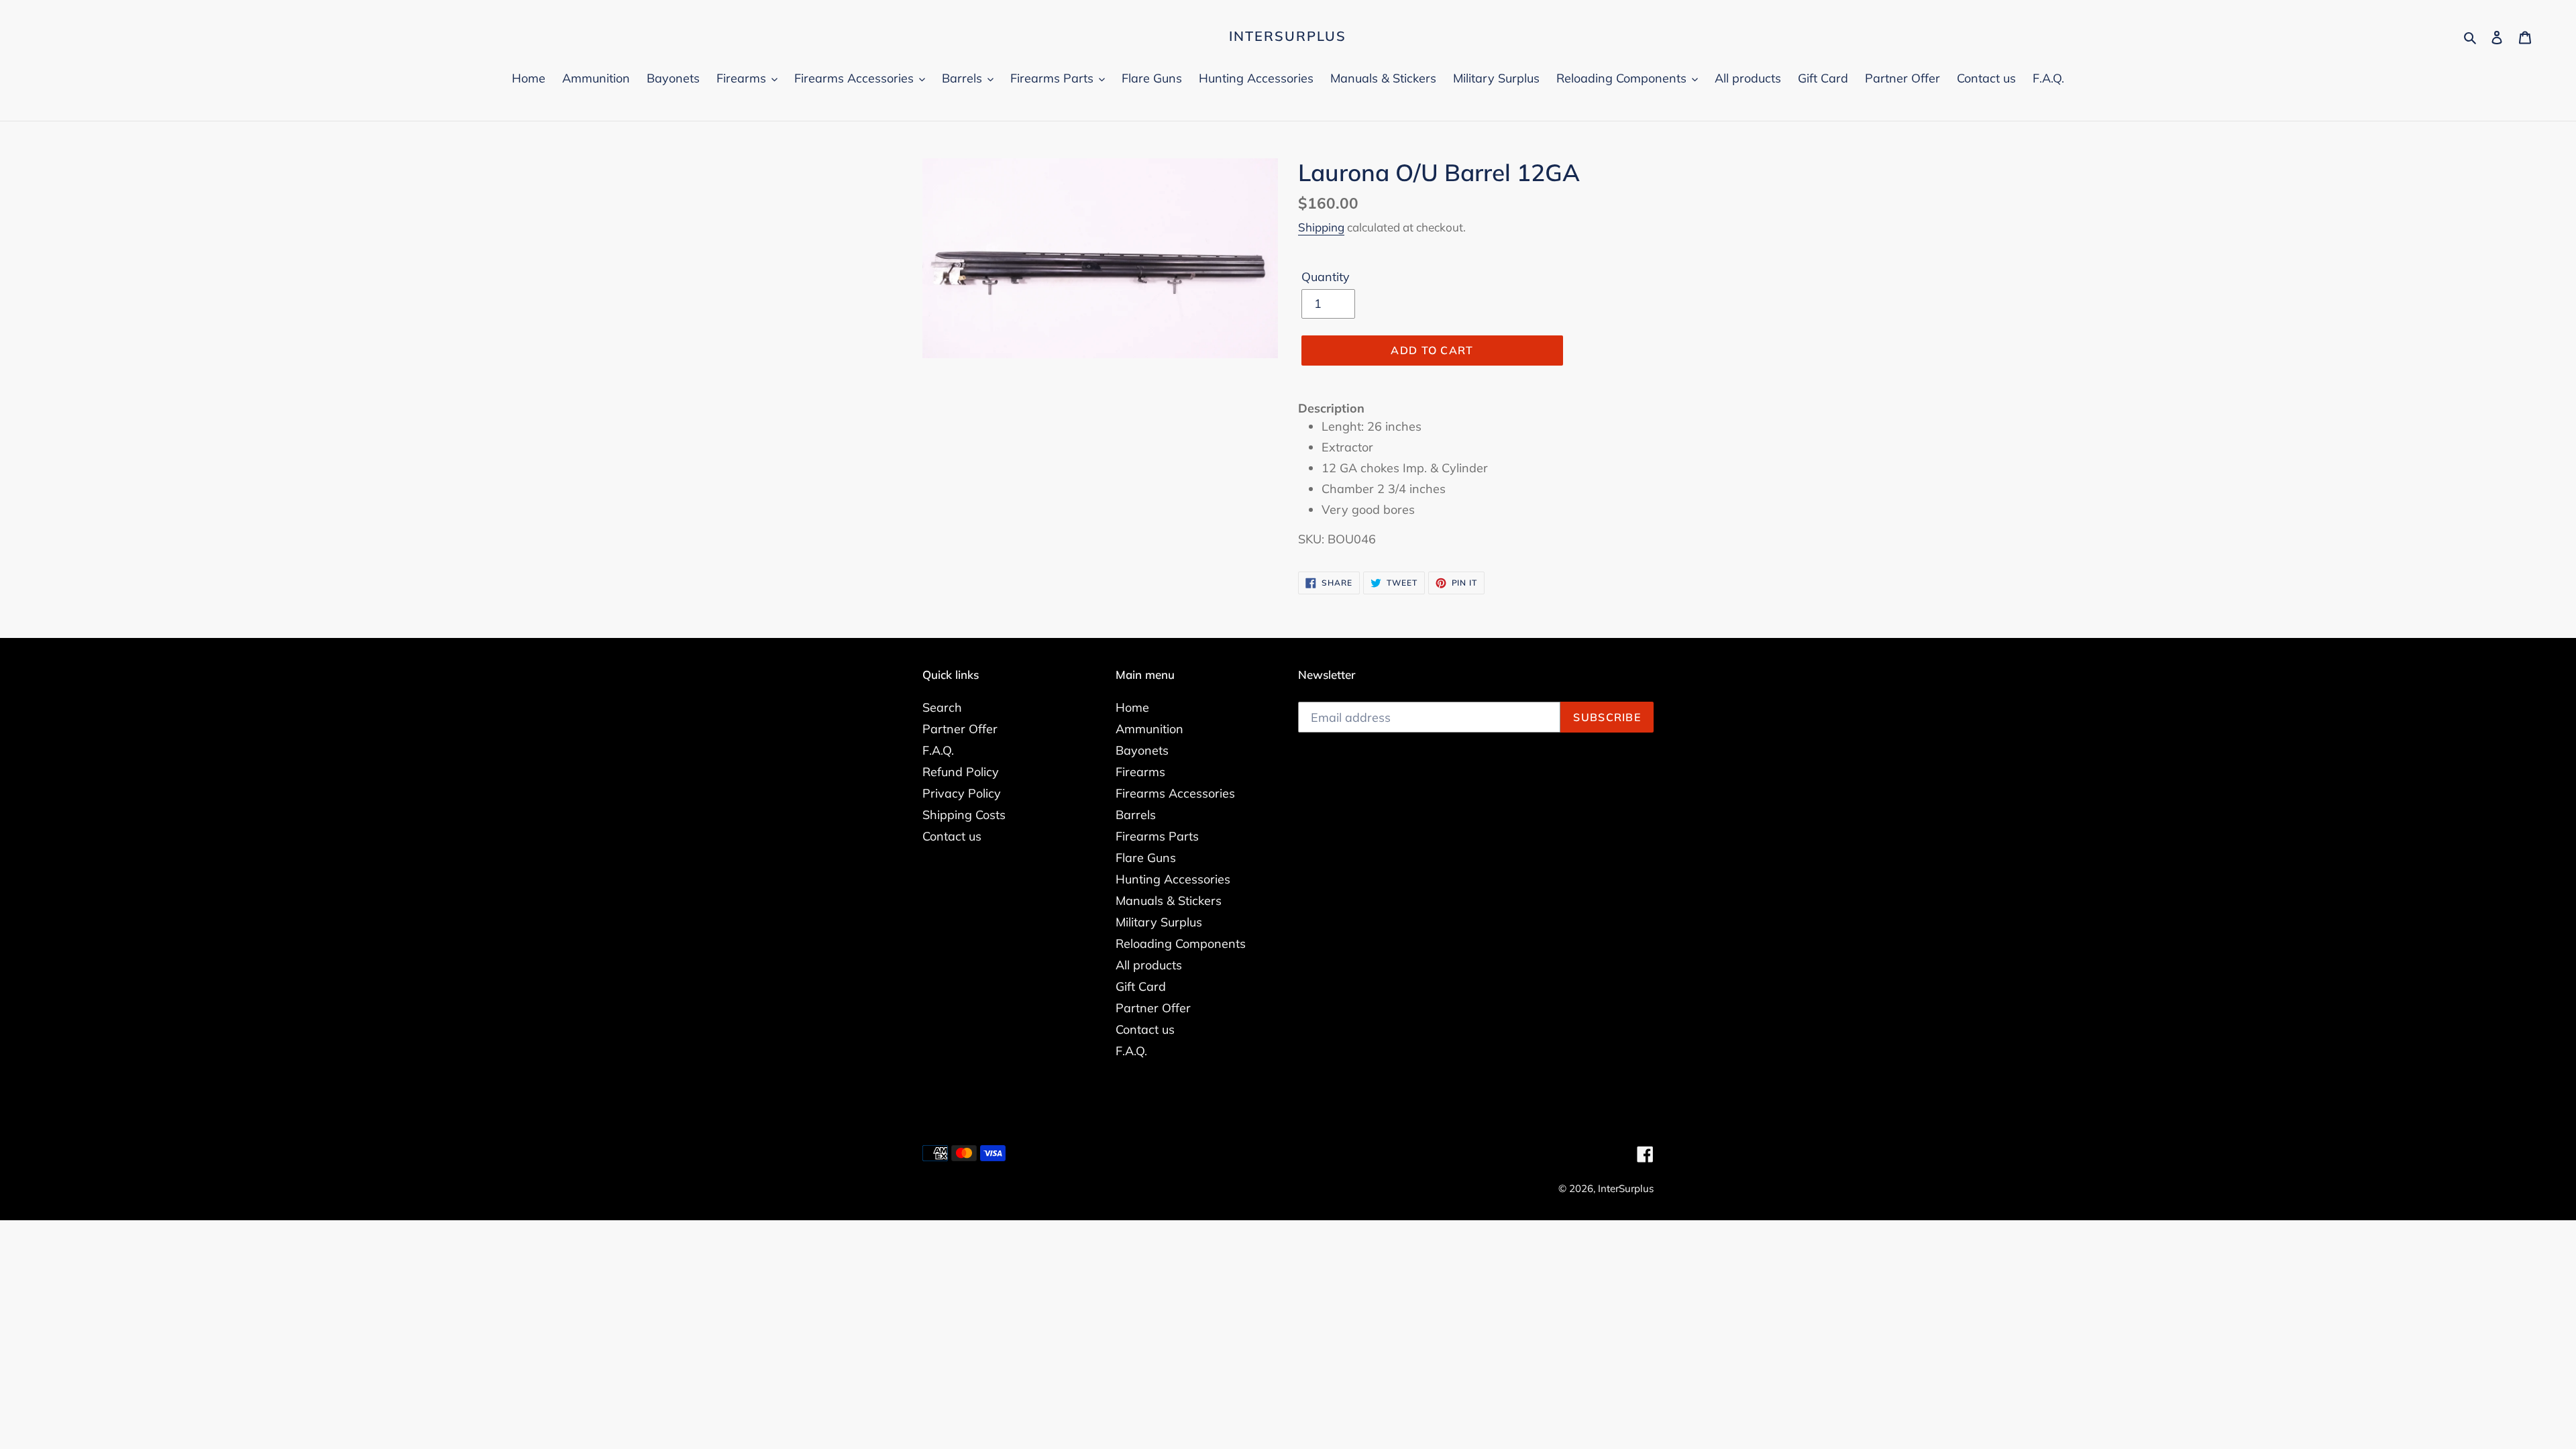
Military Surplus (1159, 922)
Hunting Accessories (1173, 879)
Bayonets (1142, 750)
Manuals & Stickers (1169, 901)
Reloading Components (1181, 944)
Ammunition (1149, 729)
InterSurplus (1288, 36)
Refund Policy (961, 772)
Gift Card (1141, 986)
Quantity (1326, 277)
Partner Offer (960, 729)
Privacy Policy (962, 793)
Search (942, 707)
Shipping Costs (964, 815)
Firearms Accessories (1175, 793)
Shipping (1321, 227)
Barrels (1136, 815)
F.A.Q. (938, 750)
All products (1149, 965)
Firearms (1140, 772)
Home (1132, 707)
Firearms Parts (1157, 836)
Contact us (952, 836)
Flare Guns (1146, 858)
